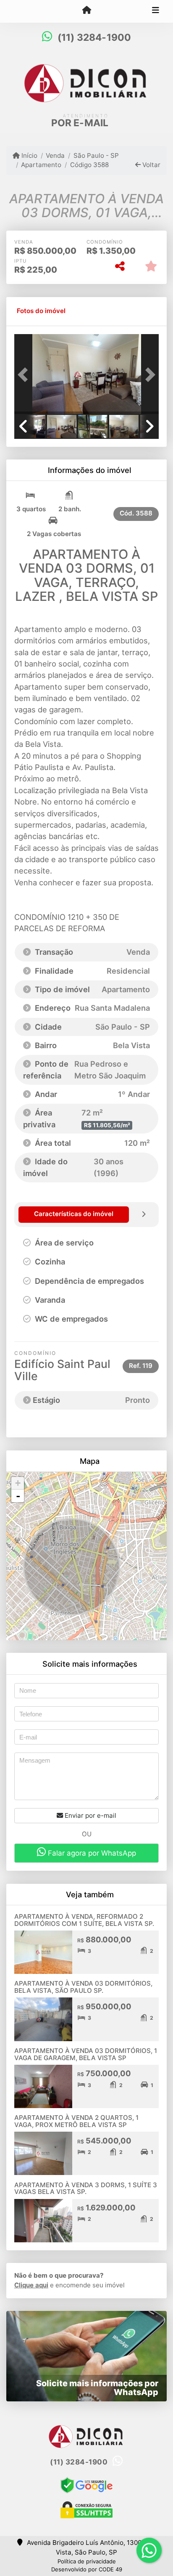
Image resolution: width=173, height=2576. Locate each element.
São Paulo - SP (96, 155)
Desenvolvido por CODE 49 (87, 2569)
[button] (25, 375)
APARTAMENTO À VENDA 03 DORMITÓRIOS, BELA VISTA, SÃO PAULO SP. (83, 1987)
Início (29, 155)
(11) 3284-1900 (94, 37)
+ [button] (18, 1483)
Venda (55, 155)
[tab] (41, 311)
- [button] (18, 1496)
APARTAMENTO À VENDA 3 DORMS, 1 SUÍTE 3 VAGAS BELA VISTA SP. (86, 2188)
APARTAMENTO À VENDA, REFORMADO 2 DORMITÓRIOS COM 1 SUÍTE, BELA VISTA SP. (84, 1920)
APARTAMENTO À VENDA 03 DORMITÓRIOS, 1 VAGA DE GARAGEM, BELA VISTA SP (86, 2054)
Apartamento (41, 165)
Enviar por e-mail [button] (90, 1815)
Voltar (151, 165)
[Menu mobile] (86, 11)
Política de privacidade (87, 2561)
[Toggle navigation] (156, 11)
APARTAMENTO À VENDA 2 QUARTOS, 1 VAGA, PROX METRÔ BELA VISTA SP (76, 2121)
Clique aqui (31, 2285)
